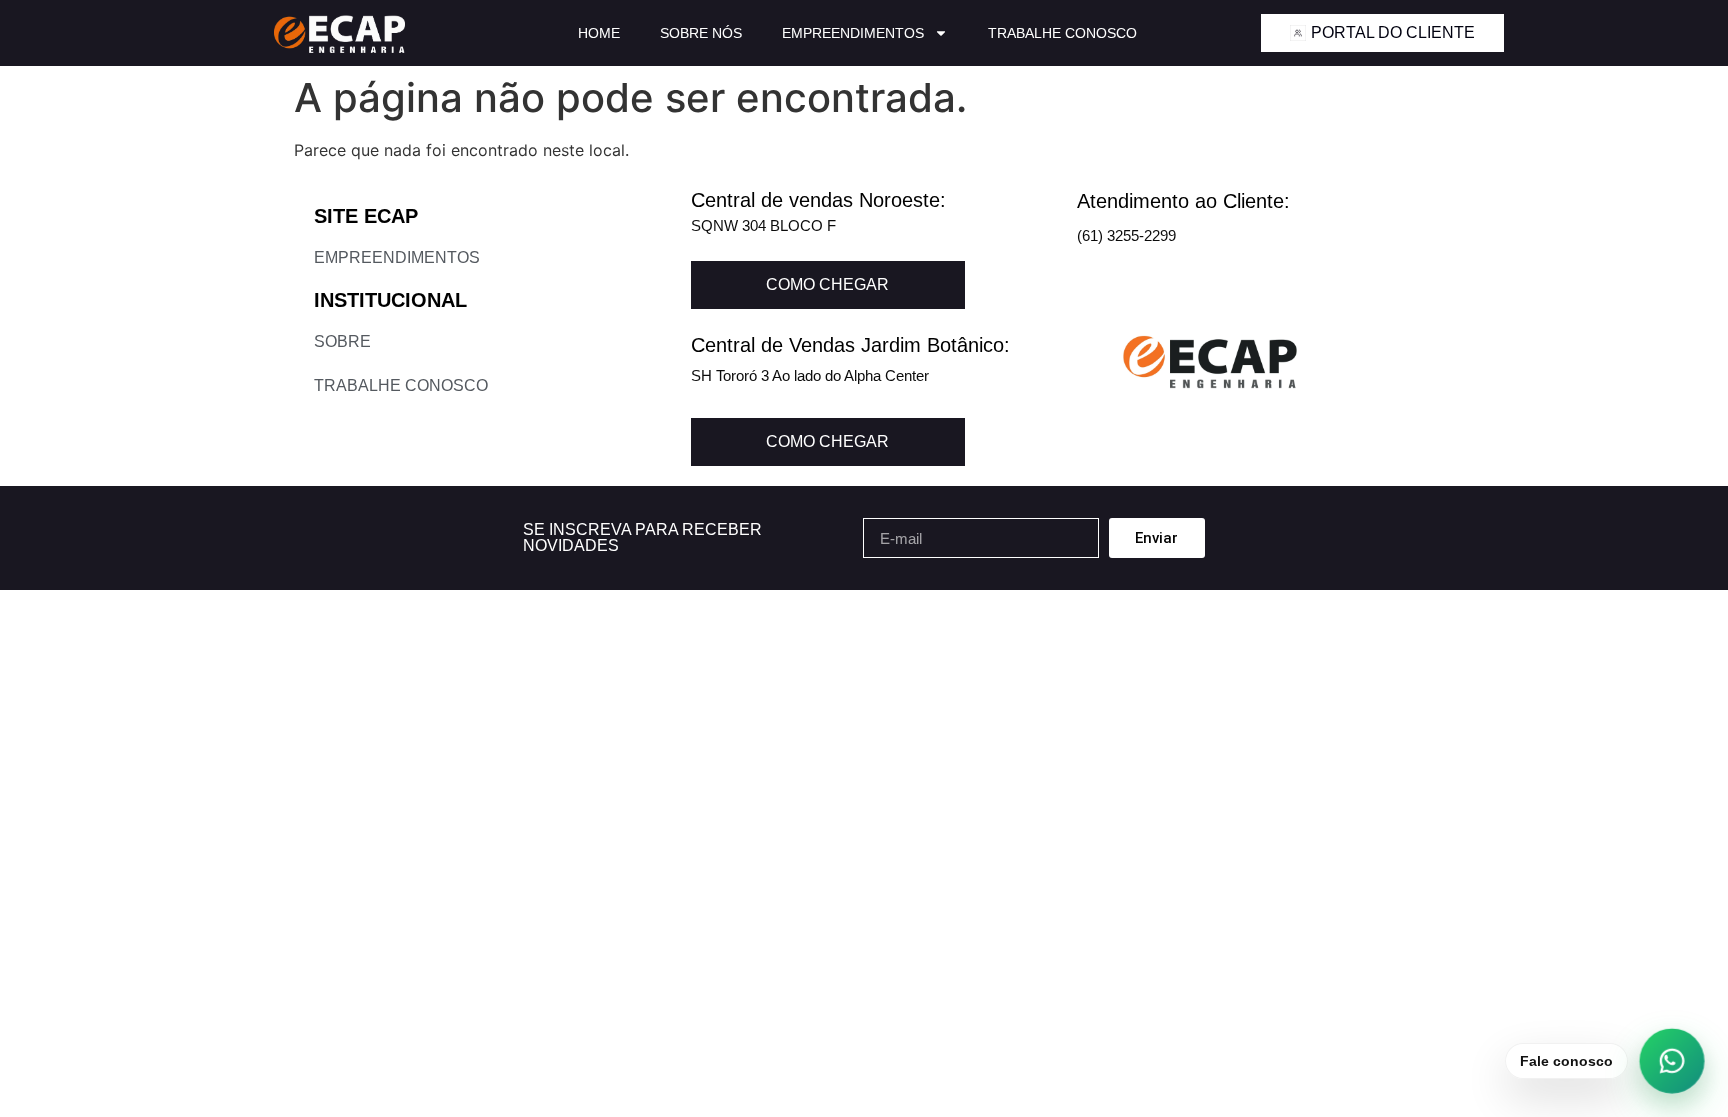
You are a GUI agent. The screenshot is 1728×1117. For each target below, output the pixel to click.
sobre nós (701, 33)
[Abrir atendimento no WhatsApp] (1672, 1061)
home (599, 33)
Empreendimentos (853, 33)
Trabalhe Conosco (1062, 33)
